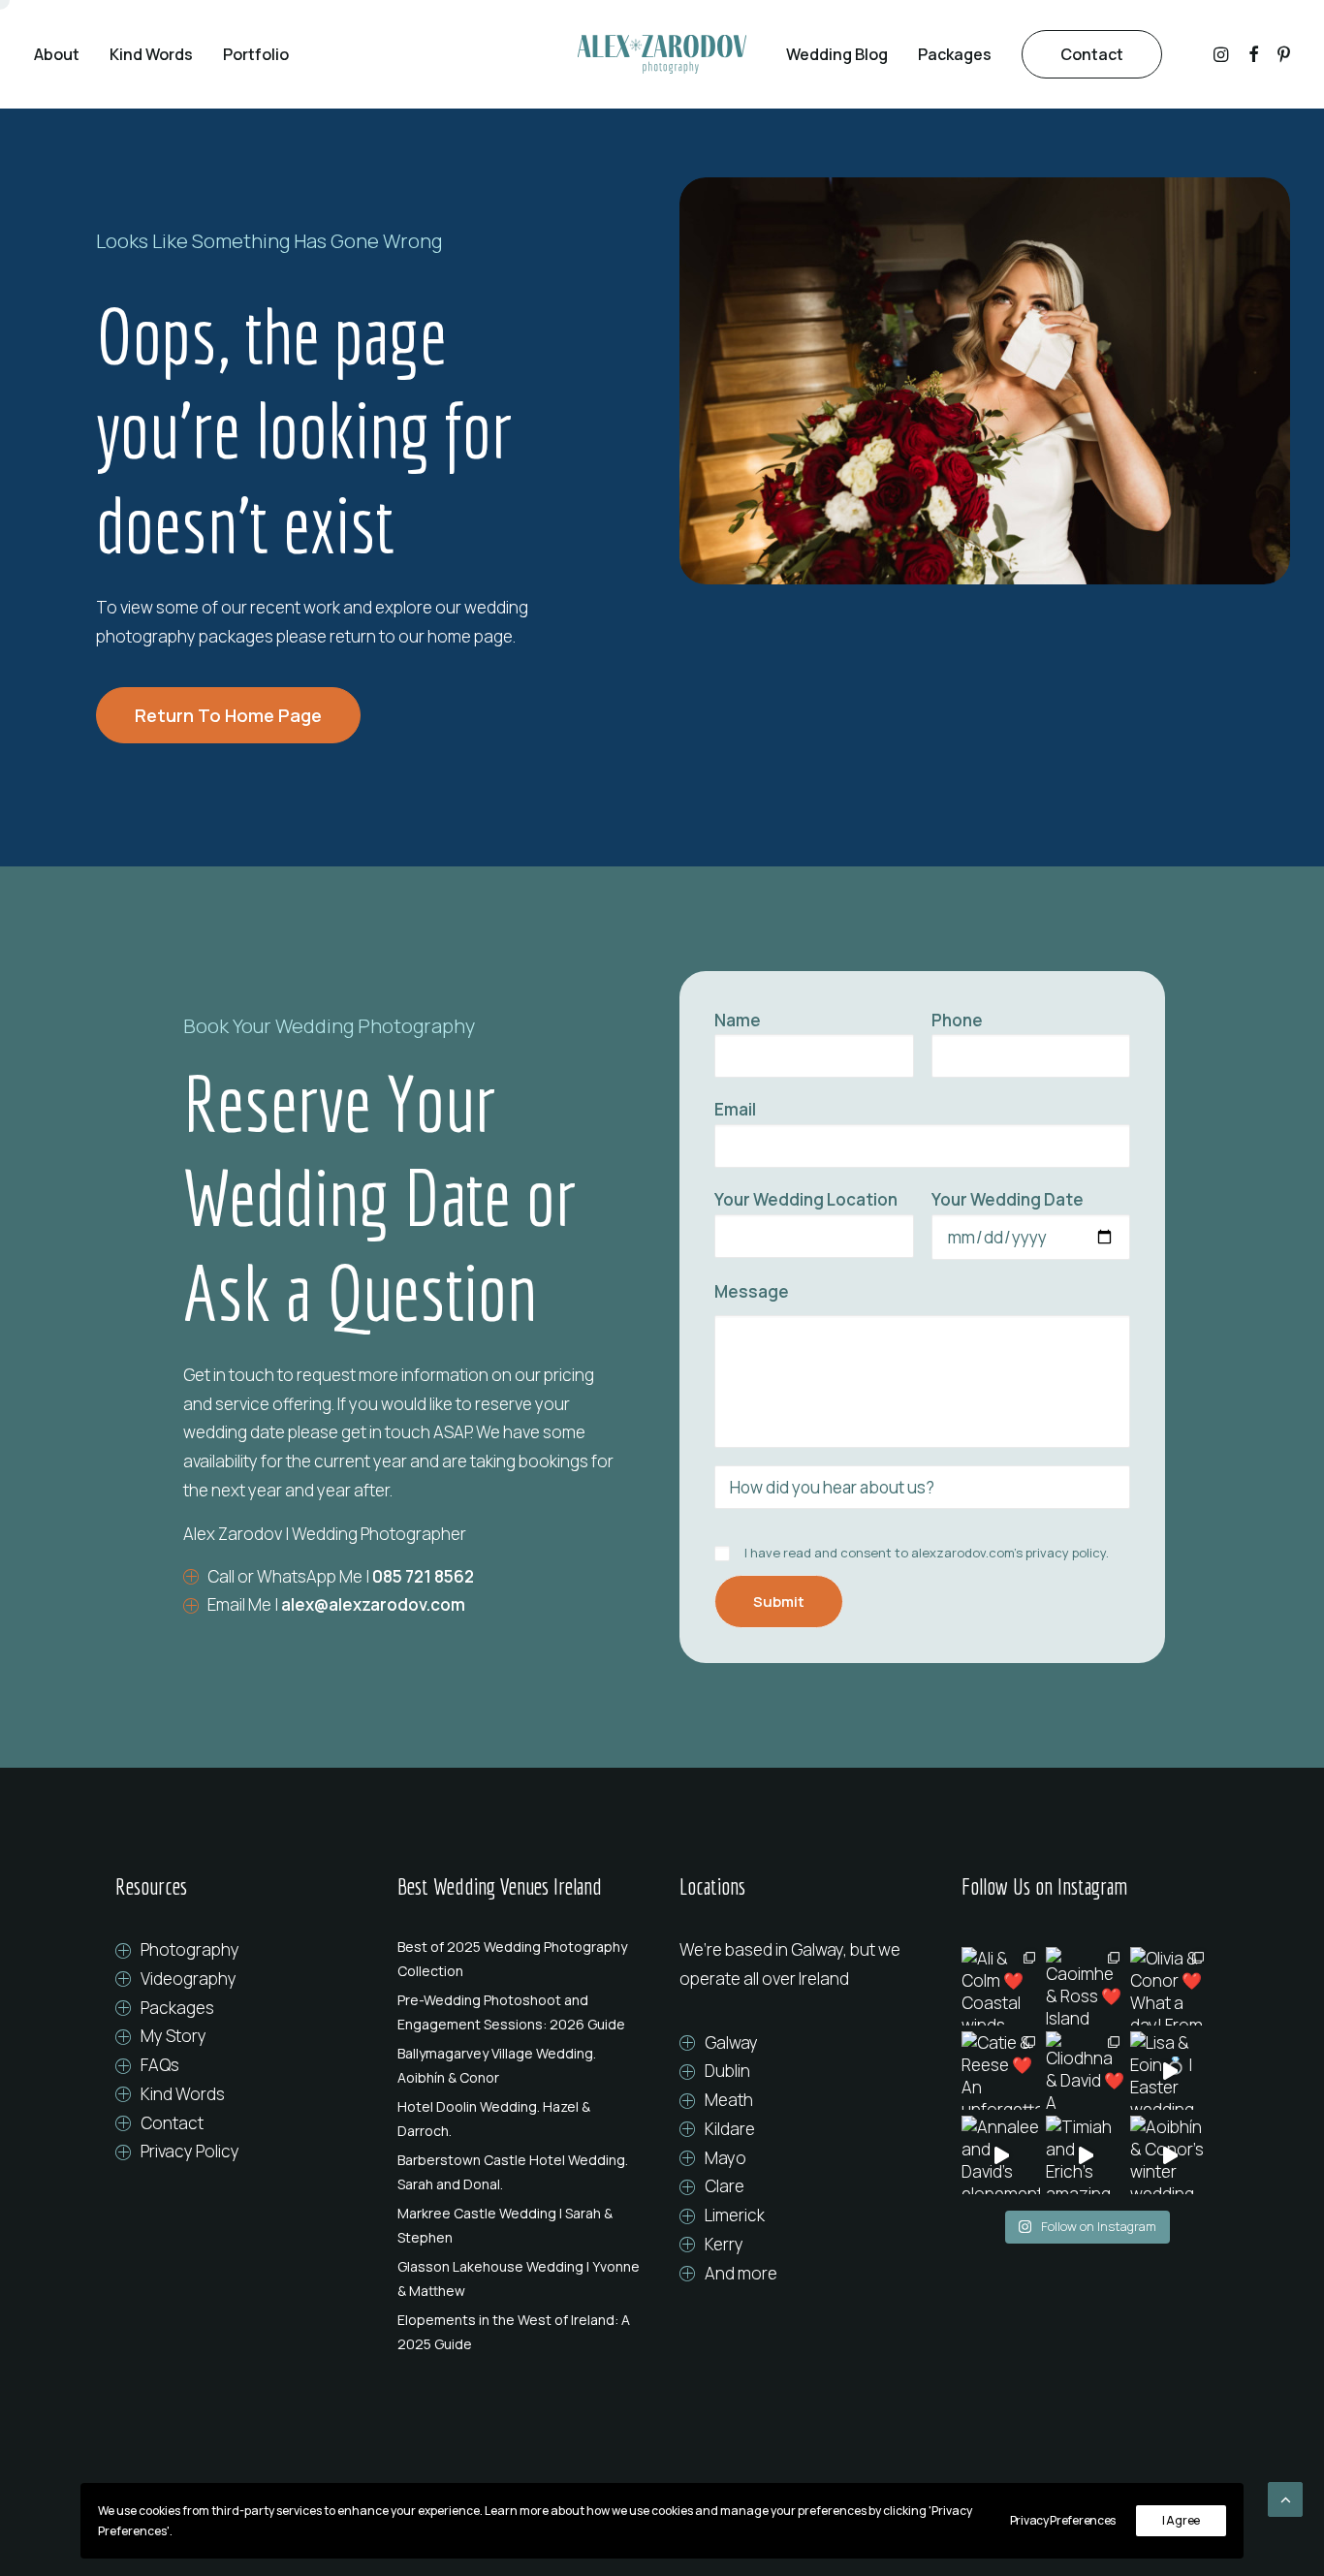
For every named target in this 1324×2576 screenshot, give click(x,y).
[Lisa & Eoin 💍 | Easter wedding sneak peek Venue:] (1169, 2071)
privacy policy (1066, 1553)
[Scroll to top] (1285, 2498)
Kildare (730, 2129)
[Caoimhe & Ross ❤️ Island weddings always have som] (1085, 1986)
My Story (173, 2036)
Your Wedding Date (1008, 1199)
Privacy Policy (190, 2151)
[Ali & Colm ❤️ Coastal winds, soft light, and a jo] (1001, 1986)
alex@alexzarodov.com (373, 1604)
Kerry (724, 2244)
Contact (172, 2123)
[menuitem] (63, 54)
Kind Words (151, 54)
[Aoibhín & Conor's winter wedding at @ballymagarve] (1169, 2155)
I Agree (1181, 2520)
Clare (725, 2186)
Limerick (735, 2215)
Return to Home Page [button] (228, 715)
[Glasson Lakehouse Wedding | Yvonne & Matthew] (521, 2278)
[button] (1223, 54)
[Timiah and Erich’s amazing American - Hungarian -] (1085, 2155)
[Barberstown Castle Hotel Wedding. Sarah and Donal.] (521, 2172)
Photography (190, 1949)
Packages (955, 54)
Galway (731, 2042)
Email (735, 1109)
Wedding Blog (837, 54)
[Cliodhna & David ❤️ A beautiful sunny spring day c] (1085, 2071)
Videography (189, 1979)
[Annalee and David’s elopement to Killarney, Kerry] (1001, 2155)
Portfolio (256, 54)
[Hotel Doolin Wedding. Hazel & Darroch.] (521, 2119)
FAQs (160, 2065)
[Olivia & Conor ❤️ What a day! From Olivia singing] (1169, 1986)
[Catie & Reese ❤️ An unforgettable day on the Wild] (1001, 2071)
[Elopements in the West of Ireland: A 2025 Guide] (521, 2332)
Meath (729, 2100)
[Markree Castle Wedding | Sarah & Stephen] (521, 2225)
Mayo (725, 2158)
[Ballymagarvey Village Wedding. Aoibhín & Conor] (521, 2065)
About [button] (57, 54)
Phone (957, 1020)
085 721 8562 (423, 1576)
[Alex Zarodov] (662, 54)
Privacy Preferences (1063, 2520)
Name (738, 1020)
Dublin (727, 2071)
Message (752, 1291)
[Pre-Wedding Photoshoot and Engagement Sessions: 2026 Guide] (521, 2012)
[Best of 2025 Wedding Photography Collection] (521, 1959)
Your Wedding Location (806, 1199)
